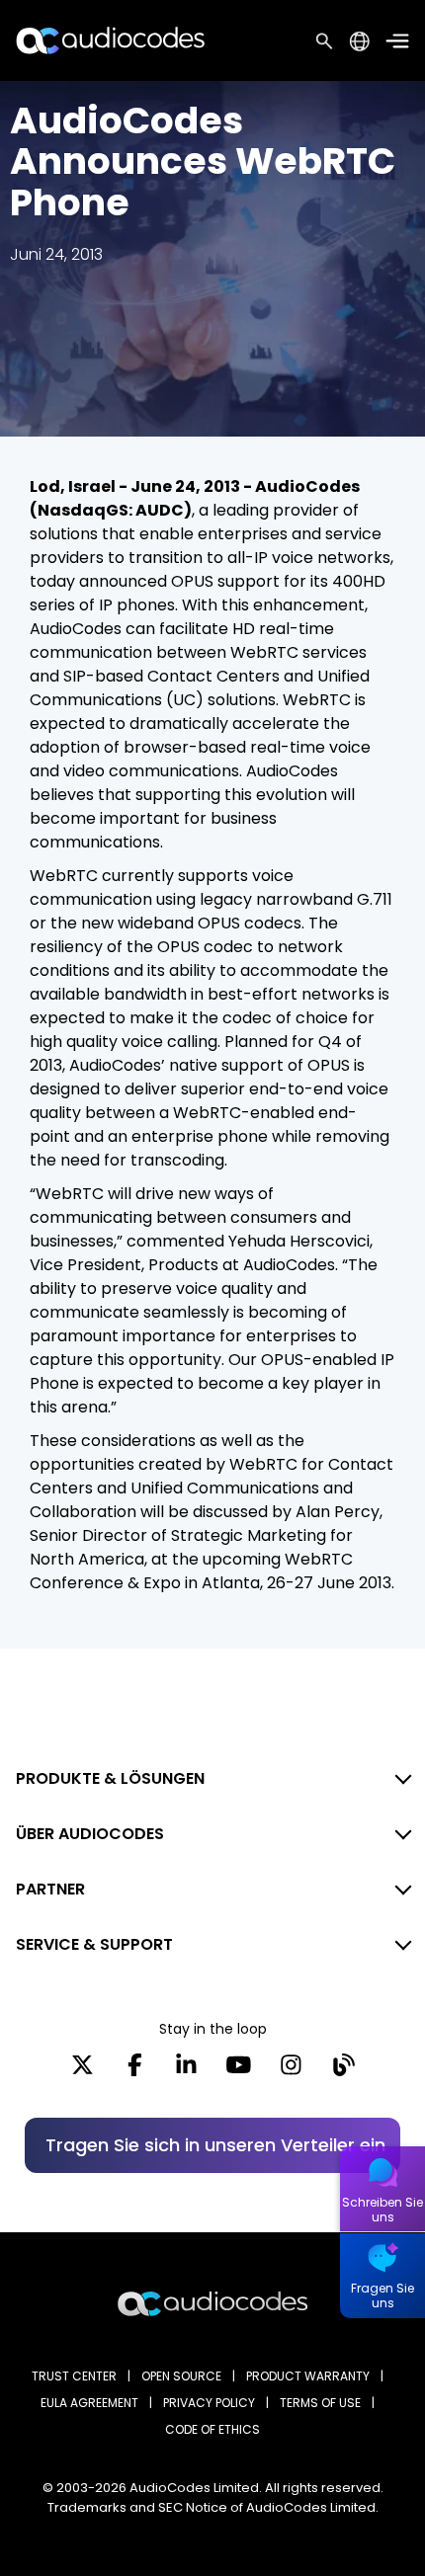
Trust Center (74, 2376)
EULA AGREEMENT (89, 2403)
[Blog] (343, 2071)
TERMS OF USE (320, 2403)
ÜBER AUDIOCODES (90, 1834)
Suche (324, 40)
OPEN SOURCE (181, 2376)
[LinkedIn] (186, 2071)
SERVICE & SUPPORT (94, 1944)
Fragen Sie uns (382, 2295)
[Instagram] (291, 2071)
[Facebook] (135, 2071)
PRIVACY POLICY (209, 2403)
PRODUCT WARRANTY (308, 2376)
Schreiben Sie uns (382, 2210)
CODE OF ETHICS (212, 2429)
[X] (83, 2071)
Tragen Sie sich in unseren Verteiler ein (215, 2145)
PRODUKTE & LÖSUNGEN (110, 1778)
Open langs (359, 41)
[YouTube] (239, 2071)
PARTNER (50, 1889)
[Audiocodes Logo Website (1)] (111, 40)
